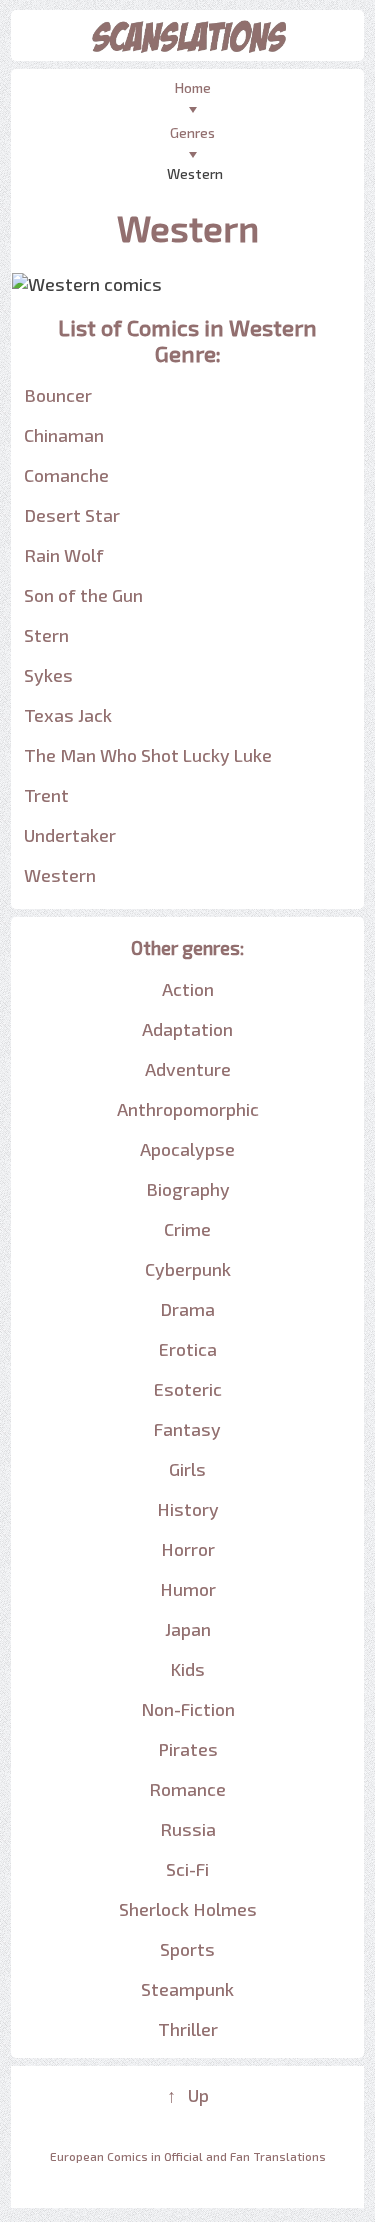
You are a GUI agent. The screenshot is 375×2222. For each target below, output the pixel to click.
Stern (46, 635)
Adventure (188, 1069)
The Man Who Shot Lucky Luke (148, 755)
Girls (187, 1469)
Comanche (66, 475)
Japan (188, 1629)
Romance (187, 1789)
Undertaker (70, 835)
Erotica (188, 1349)
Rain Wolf (64, 555)
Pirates (188, 1749)
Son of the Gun (83, 595)
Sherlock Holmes (188, 1909)
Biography (188, 1189)
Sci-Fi (187, 1869)
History (188, 1509)
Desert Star (72, 515)
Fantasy (187, 1429)
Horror (188, 1549)
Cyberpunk (188, 1269)
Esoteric (188, 1389)
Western (60, 875)
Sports (187, 1949)
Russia (188, 1829)
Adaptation (187, 1029)
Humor (188, 1589)
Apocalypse (187, 1149)
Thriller (188, 2029)
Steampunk (187, 1989)
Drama (187, 1309)
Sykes (48, 675)
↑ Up (188, 2095)
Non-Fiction (188, 1709)
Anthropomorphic (188, 1109)
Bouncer (58, 395)
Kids (187, 1669)
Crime (187, 1229)
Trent (46, 795)
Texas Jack (68, 715)
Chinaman (64, 435)
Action (188, 989)
